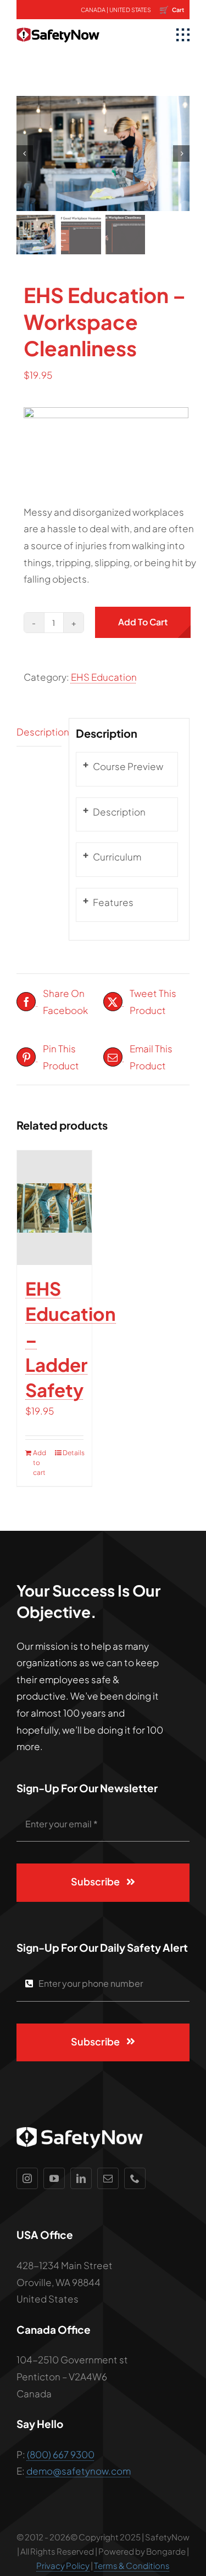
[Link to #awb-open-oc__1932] (183, 35)
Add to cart (143, 622)
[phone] (135, 2178)
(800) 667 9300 (61, 2454)
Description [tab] (39, 732)
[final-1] (58, 24)
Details (73, 1453)
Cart (172, 9)
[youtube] (54, 2178)
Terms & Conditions (132, 2565)
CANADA (93, 10)
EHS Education (104, 677)
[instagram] (27, 2178)
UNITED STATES (130, 10)
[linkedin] (81, 2178)
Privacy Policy (63, 2565)
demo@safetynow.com (79, 2471)
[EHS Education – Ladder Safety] (54, 1208)
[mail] (108, 2178)
